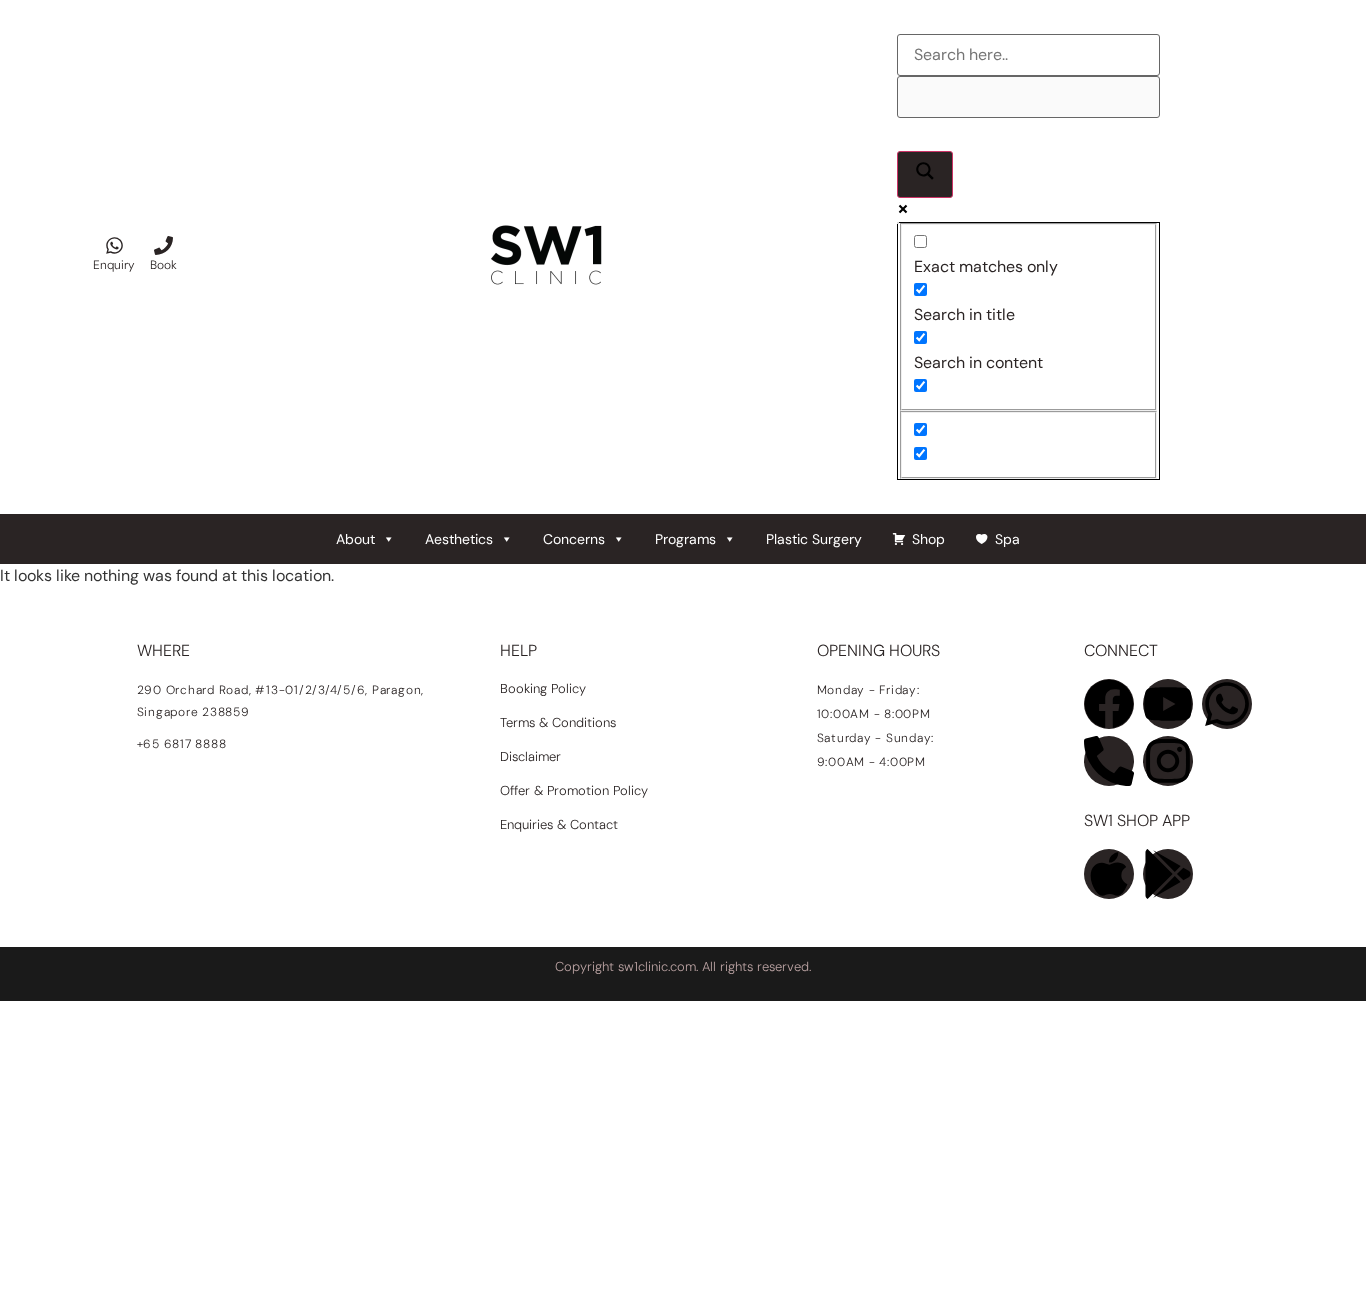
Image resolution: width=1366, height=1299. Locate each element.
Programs (685, 539)
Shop (928, 539)
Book (163, 265)
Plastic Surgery (814, 539)
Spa (1007, 539)
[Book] (163, 245)
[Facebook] (1109, 704)
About (355, 539)
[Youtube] (1168, 704)
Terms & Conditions (558, 722)
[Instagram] (1168, 761)
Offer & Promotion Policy (574, 790)
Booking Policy (543, 688)
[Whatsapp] (1227, 704)
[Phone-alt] (1109, 761)
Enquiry (114, 265)
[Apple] (1109, 874)
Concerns (574, 539)
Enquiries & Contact (561, 824)
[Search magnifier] (925, 174)
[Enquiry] (114, 245)
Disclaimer (530, 756)
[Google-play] (1168, 874)
